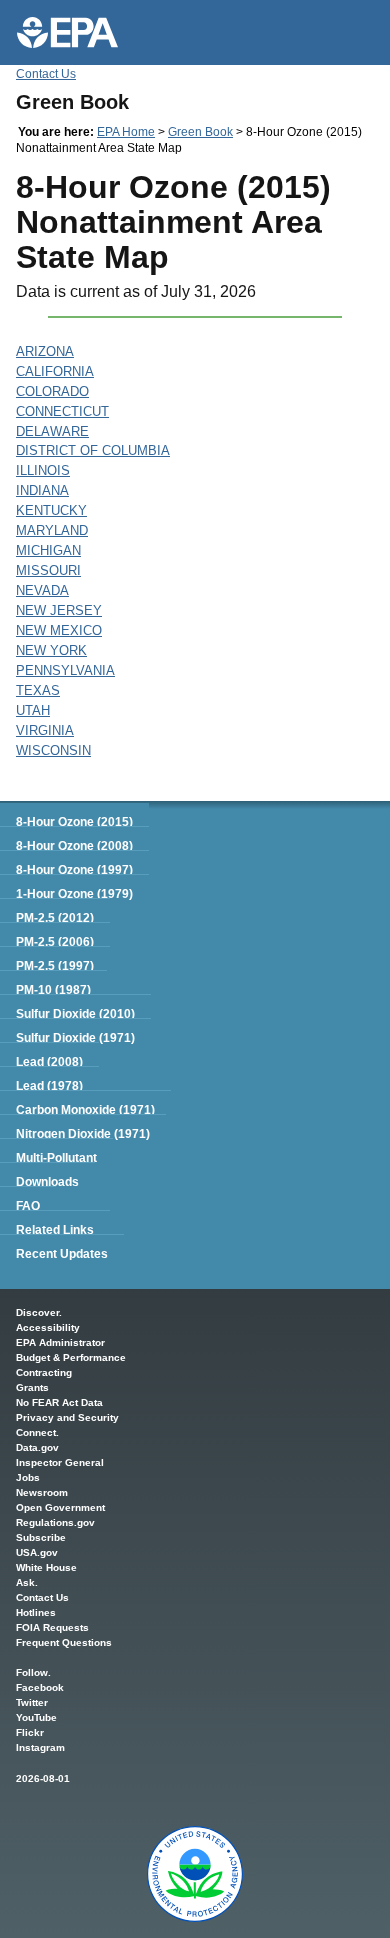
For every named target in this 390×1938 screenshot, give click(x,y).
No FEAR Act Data (59, 1402)
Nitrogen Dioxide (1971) (83, 1134)
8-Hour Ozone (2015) (74, 822)
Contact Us (46, 74)
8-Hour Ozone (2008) (74, 846)
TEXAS (38, 690)
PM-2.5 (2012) (55, 918)
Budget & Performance (71, 1357)
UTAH (33, 710)
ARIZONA (45, 351)
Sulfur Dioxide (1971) (75, 1038)
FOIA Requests (52, 1627)
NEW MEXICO (59, 630)
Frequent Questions (64, 1642)
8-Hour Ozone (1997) (74, 870)
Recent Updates (62, 1254)
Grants (32, 1387)
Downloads (47, 1182)
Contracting (44, 1372)
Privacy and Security (67, 1417)
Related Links (55, 1230)
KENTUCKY (51, 510)
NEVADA (42, 590)
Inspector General (60, 1462)
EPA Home (126, 132)
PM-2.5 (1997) (55, 966)
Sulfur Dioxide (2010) (75, 1014)
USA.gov (37, 1552)
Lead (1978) (49, 1086)
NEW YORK (51, 650)
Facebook (40, 1687)
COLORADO (52, 391)
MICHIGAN (48, 550)
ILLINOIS (43, 470)
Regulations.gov (55, 1522)
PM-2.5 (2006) (55, 942)
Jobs (28, 1477)
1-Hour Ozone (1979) (74, 894)
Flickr (30, 1732)
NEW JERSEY (59, 610)
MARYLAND (52, 530)
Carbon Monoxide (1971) (85, 1110)
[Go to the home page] (67, 32)
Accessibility (48, 1327)
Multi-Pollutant (56, 1158)
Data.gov (37, 1447)
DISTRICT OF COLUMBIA (93, 450)
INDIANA (42, 490)
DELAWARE (52, 431)
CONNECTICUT (62, 411)
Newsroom (42, 1492)
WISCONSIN (53, 750)
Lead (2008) (49, 1062)
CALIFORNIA (55, 371)
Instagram (40, 1747)
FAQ (28, 1206)
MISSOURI (48, 570)
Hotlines (36, 1612)
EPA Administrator (60, 1342)
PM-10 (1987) (53, 990)
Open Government (60, 1507)
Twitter (32, 1702)
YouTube (36, 1717)
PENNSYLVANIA (65, 670)
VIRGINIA (45, 730)
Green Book (200, 132)
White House (46, 1567)
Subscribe (41, 1537)
